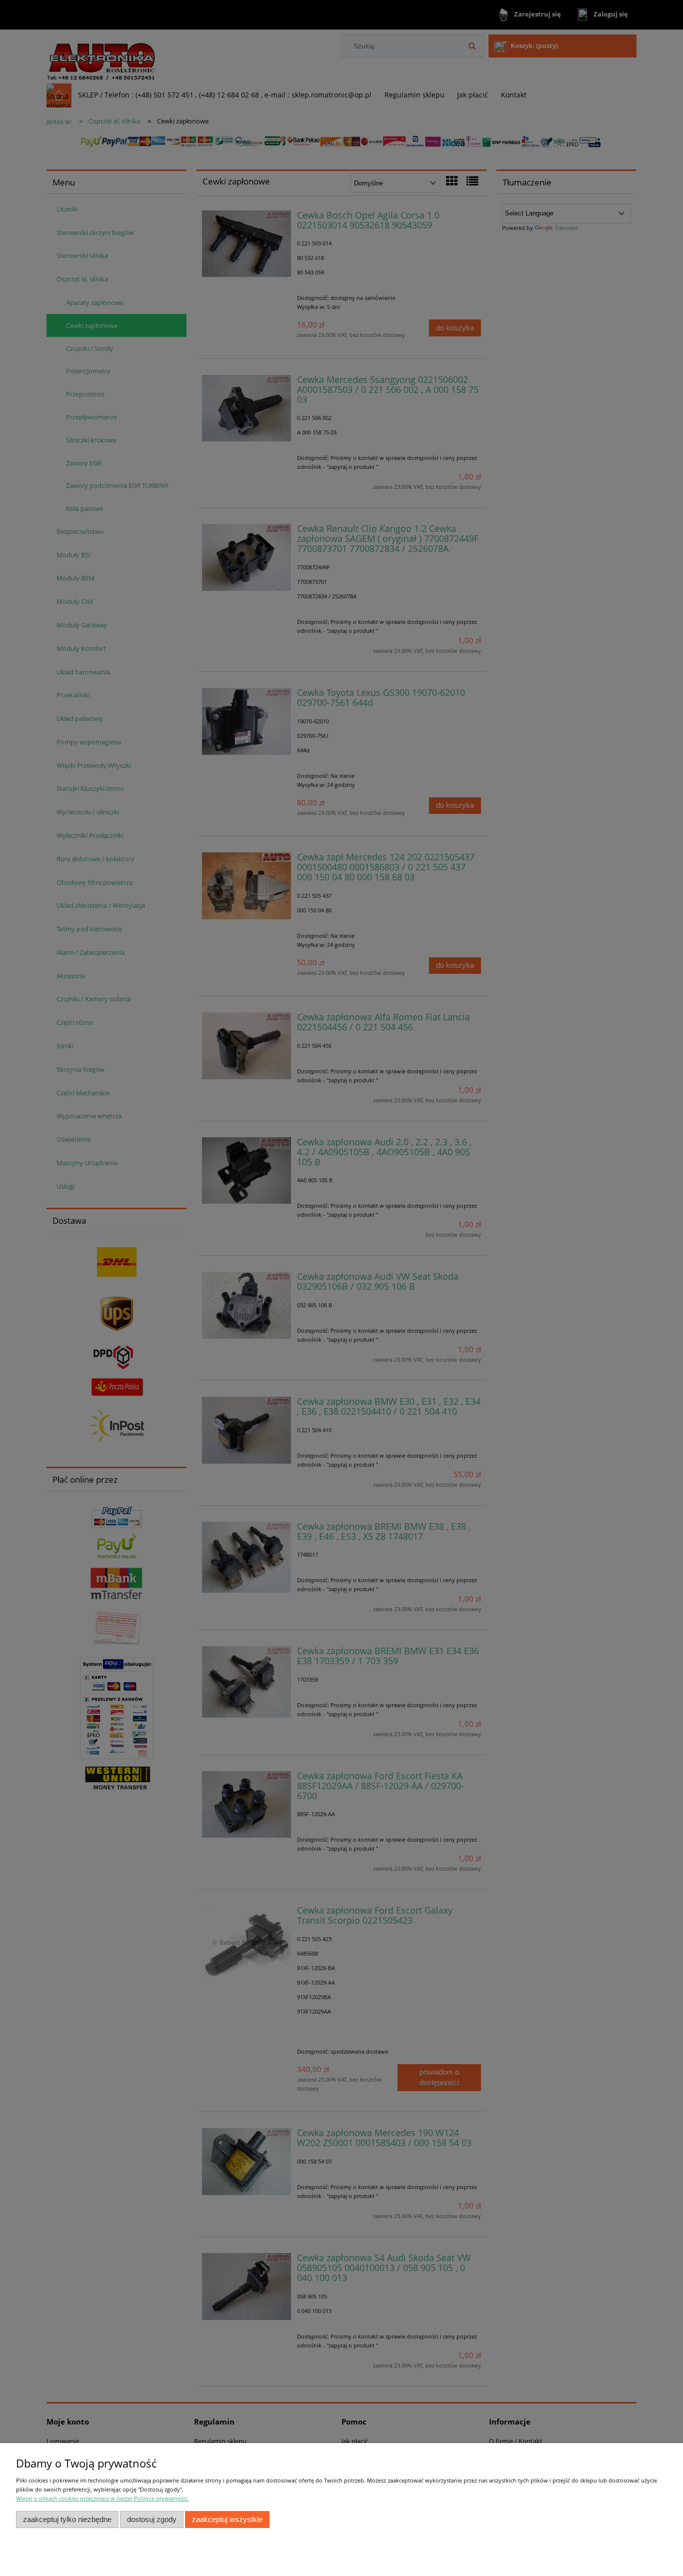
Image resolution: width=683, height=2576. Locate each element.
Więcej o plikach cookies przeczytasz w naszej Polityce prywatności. (102, 2498)
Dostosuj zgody (152, 2519)
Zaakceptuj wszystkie (227, 2519)
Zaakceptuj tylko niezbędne (67, 2519)
